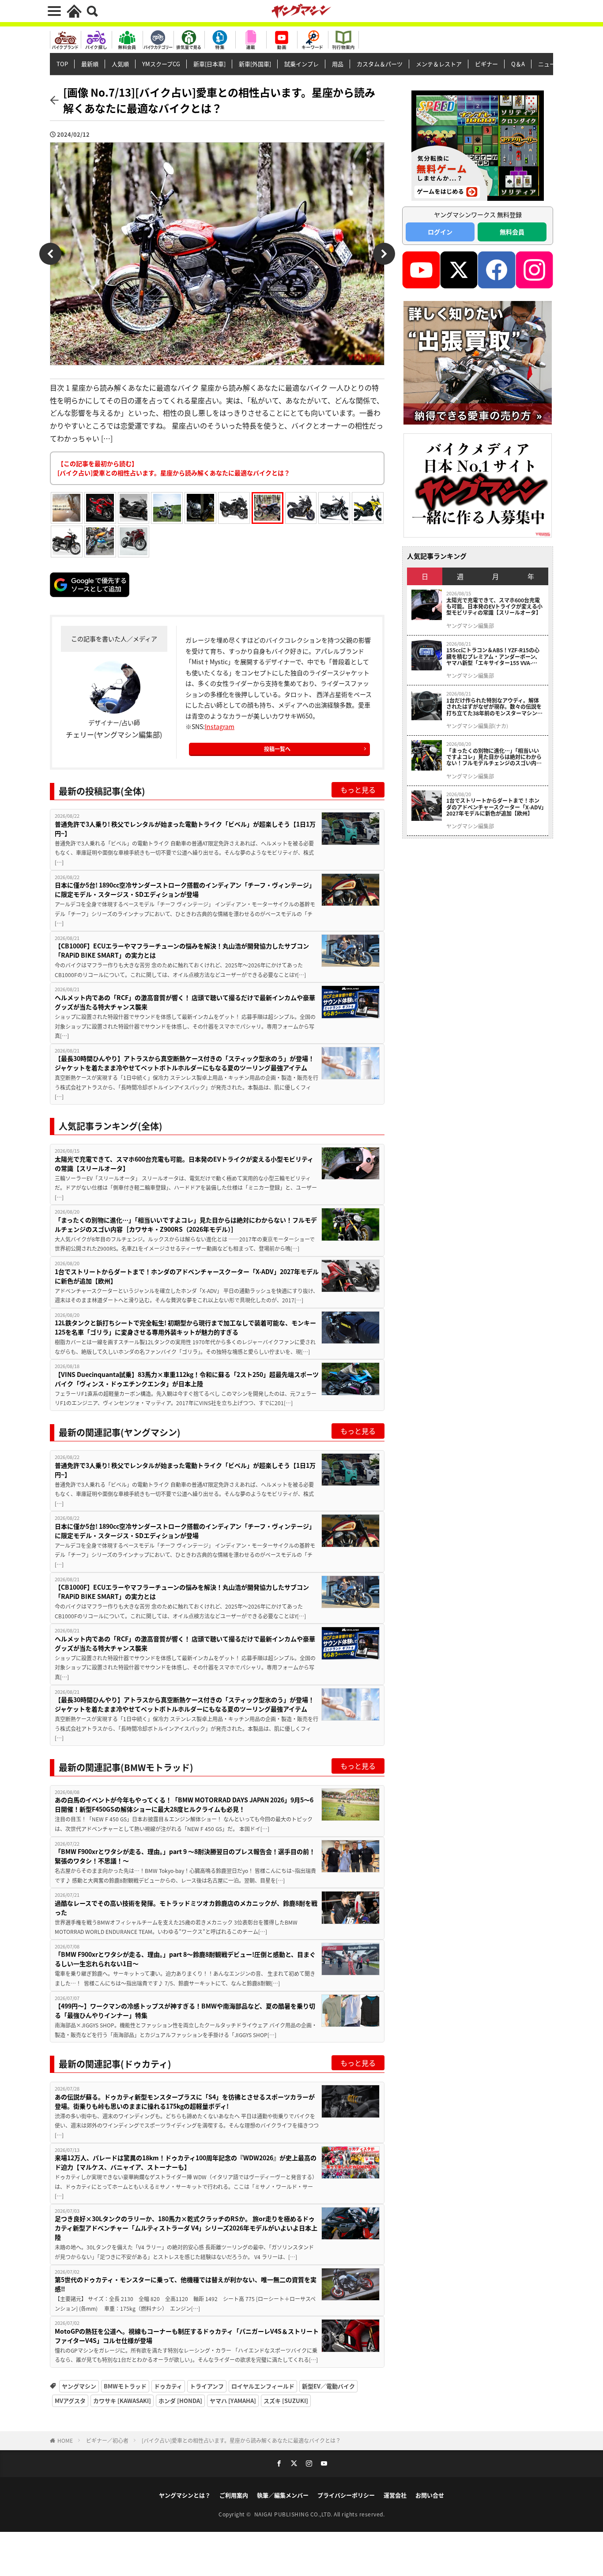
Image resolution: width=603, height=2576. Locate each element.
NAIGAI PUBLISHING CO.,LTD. (294, 2514)
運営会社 (395, 2495)
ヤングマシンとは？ (185, 2495)
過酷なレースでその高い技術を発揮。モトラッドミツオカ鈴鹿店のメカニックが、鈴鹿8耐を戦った (186, 1908)
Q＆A (518, 64)
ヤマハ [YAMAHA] (233, 2401)
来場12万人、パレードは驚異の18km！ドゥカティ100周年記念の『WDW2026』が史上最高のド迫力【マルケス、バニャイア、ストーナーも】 (186, 2162)
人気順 (120, 64)
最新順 (90, 64)
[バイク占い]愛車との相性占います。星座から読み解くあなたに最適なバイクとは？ (241, 2440)
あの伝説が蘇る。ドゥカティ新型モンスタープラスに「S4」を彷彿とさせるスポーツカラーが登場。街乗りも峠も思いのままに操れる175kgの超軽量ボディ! (185, 2101)
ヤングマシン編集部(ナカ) (477, 726)
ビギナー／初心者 (107, 2440)
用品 (338, 64)
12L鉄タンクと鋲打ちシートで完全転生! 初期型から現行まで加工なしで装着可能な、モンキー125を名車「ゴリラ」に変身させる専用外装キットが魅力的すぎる (185, 1327)
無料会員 (512, 232)
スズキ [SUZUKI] (286, 2401)
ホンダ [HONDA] (180, 2401)
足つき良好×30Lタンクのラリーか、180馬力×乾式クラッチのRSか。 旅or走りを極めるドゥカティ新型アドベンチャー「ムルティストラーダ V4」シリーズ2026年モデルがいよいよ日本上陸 (186, 2228)
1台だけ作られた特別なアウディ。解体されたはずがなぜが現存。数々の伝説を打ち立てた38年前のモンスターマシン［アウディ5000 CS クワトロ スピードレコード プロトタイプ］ (495, 707)
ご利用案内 (234, 2495)
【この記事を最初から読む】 (174, 468)
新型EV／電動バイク (328, 2386)
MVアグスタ (70, 2401)
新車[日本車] (209, 64)
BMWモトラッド (125, 2386)
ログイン (440, 232)
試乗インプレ (301, 64)
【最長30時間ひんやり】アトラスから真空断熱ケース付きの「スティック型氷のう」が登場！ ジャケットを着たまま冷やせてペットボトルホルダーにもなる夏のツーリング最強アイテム (185, 1063)
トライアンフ (207, 2386)
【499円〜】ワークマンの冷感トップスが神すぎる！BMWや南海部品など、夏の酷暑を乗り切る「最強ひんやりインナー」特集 (185, 2010)
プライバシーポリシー (346, 2495)
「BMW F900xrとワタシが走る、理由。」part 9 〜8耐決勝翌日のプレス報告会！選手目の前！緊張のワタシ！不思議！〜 (185, 1856)
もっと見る (358, 790)
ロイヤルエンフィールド (263, 2386)
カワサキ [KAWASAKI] (122, 2401)
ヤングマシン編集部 (470, 626)
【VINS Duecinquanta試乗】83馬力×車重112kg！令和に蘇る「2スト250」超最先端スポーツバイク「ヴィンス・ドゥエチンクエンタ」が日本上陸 (187, 1379)
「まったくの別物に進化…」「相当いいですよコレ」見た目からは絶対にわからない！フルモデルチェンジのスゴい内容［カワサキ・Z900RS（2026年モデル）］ (186, 1224)
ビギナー (486, 64)
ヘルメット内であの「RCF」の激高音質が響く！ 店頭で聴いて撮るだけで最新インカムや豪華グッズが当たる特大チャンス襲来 (185, 1002)
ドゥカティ (168, 2386)
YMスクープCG (161, 64)
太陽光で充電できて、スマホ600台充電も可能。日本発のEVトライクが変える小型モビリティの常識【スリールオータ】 (184, 1164)
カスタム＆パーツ (380, 64)
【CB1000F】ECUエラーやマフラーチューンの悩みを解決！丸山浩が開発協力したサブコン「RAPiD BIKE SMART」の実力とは (182, 950)
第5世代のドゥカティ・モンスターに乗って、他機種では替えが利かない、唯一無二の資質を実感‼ (186, 2284)
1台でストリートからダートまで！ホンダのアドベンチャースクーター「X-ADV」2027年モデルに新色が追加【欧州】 (187, 1276)
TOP (62, 64)
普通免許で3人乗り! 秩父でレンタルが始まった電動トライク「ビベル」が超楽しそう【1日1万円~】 (185, 829)
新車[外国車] (255, 64)
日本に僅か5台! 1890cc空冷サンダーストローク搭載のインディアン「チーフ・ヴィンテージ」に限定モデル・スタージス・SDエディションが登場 (185, 889)
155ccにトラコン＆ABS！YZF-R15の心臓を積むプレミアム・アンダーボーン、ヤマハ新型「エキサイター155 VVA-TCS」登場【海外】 (493, 656)
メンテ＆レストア (439, 64)
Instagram (220, 726)
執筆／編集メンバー (283, 2495)
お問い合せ (430, 2495)
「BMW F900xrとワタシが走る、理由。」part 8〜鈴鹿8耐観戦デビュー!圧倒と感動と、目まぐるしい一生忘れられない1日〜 (185, 1959)
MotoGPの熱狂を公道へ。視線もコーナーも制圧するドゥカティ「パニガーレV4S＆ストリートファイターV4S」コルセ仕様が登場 (187, 2336)
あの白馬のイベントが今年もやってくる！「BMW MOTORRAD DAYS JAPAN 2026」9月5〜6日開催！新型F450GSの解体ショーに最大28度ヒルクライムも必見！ (184, 1804)
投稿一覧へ (277, 749)
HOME (65, 2440)
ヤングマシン (79, 2386)
